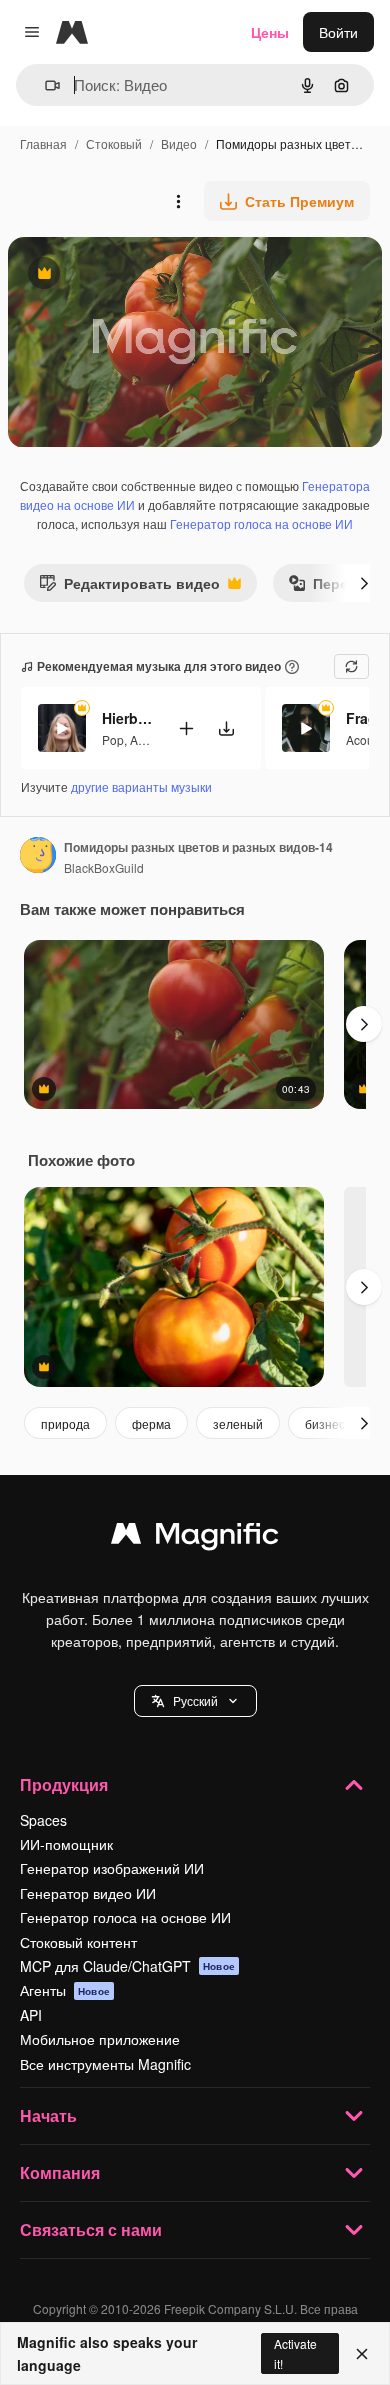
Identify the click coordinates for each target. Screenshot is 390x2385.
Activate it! (295, 2353)
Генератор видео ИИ (88, 1893)
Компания (60, 2172)
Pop (113, 739)
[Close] (362, 2354)
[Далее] (364, 583)
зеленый (238, 1423)
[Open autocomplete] (44, 85)
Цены (270, 32)
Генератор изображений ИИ (112, 1868)
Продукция (64, 1784)
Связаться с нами (91, 2229)
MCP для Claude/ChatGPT (127, 1966)
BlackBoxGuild (104, 867)
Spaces (43, 1820)
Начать (48, 2115)
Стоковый (114, 143)
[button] (195, 1701)
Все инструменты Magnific (105, 2064)
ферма (151, 1423)
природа (65, 1423)
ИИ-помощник (66, 1844)
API (31, 2015)
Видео (179, 143)
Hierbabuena (127, 718)
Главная (43, 143)
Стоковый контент (78, 1942)
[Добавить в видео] (186, 728)
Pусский (195, 1700)
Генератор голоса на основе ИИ (261, 523)
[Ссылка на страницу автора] (38, 857)
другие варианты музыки (141, 786)
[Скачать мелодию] (226, 728)
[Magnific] (195, 1538)
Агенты (65, 1990)
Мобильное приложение (100, 2039)
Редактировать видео (129, 587)
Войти (338, 32)
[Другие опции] (178, 201)
